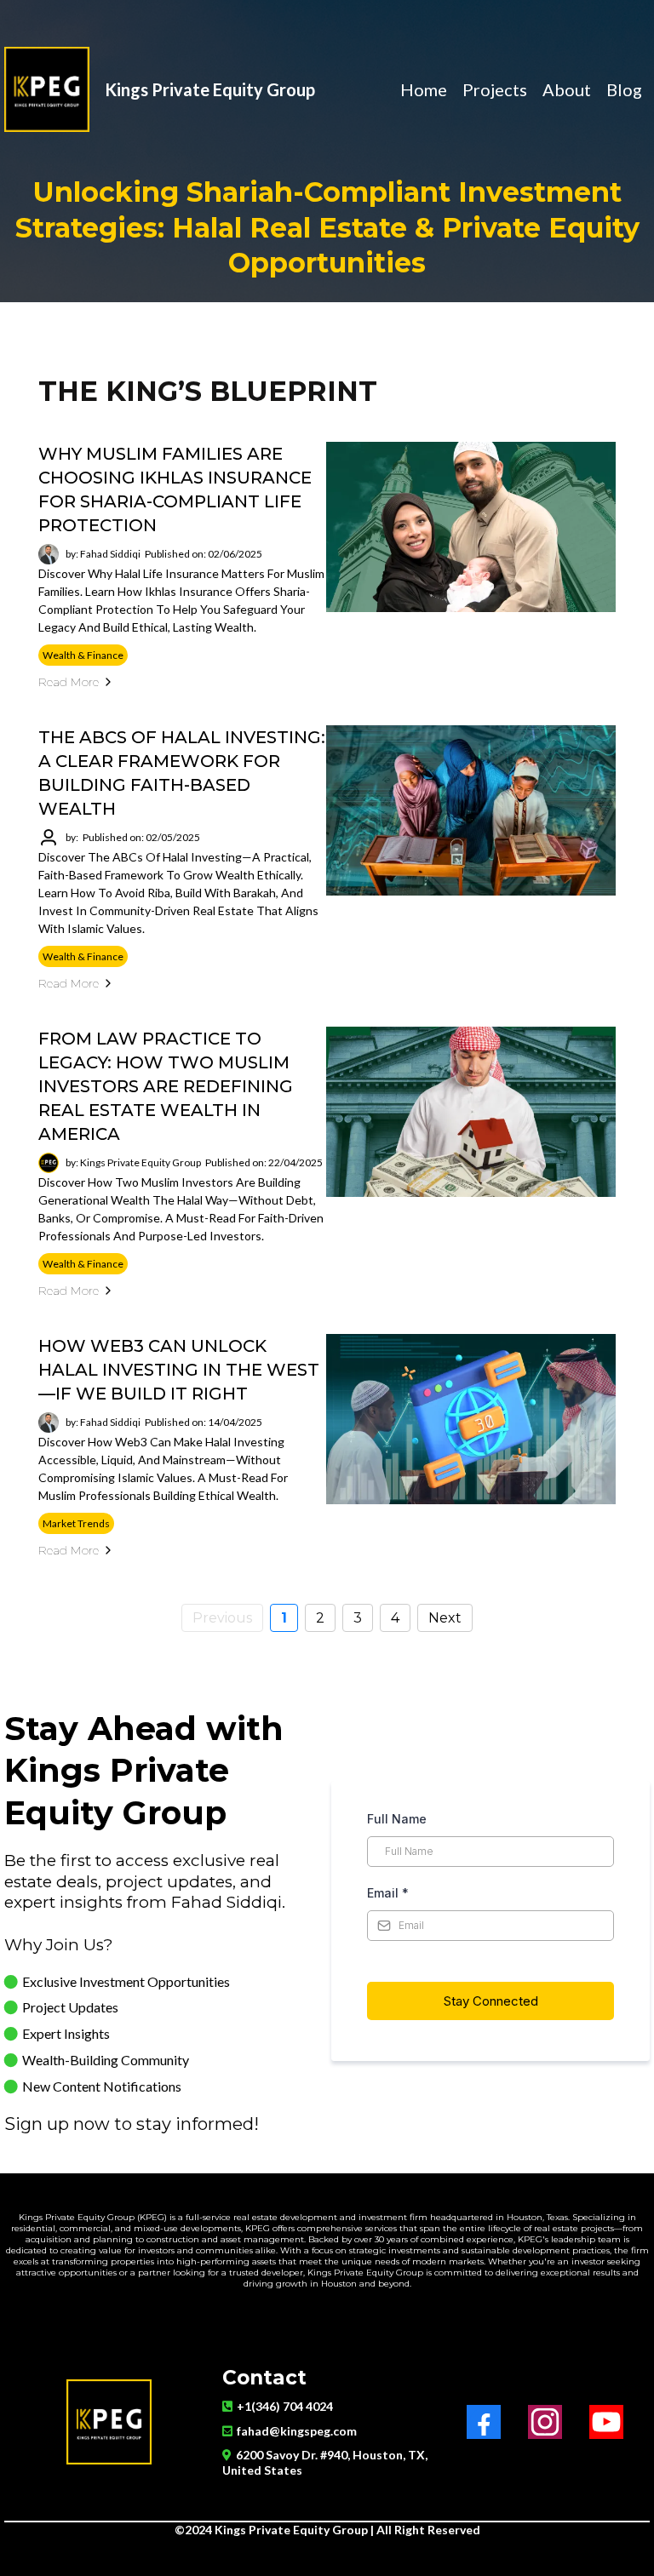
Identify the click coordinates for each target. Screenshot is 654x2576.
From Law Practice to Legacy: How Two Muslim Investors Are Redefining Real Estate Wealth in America (166, 1086)
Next (445, 1618)
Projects (495, 90)
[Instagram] (545, 2422)
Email (388, 1893)
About (567, 90)
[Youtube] (606, 2422)
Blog (624, 90)
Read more (69, 682)
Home (424, 90)
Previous (222, 1618)
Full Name (397, 1819)
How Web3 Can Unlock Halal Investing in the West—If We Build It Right (179, 1370)
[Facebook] (484, 2422)
